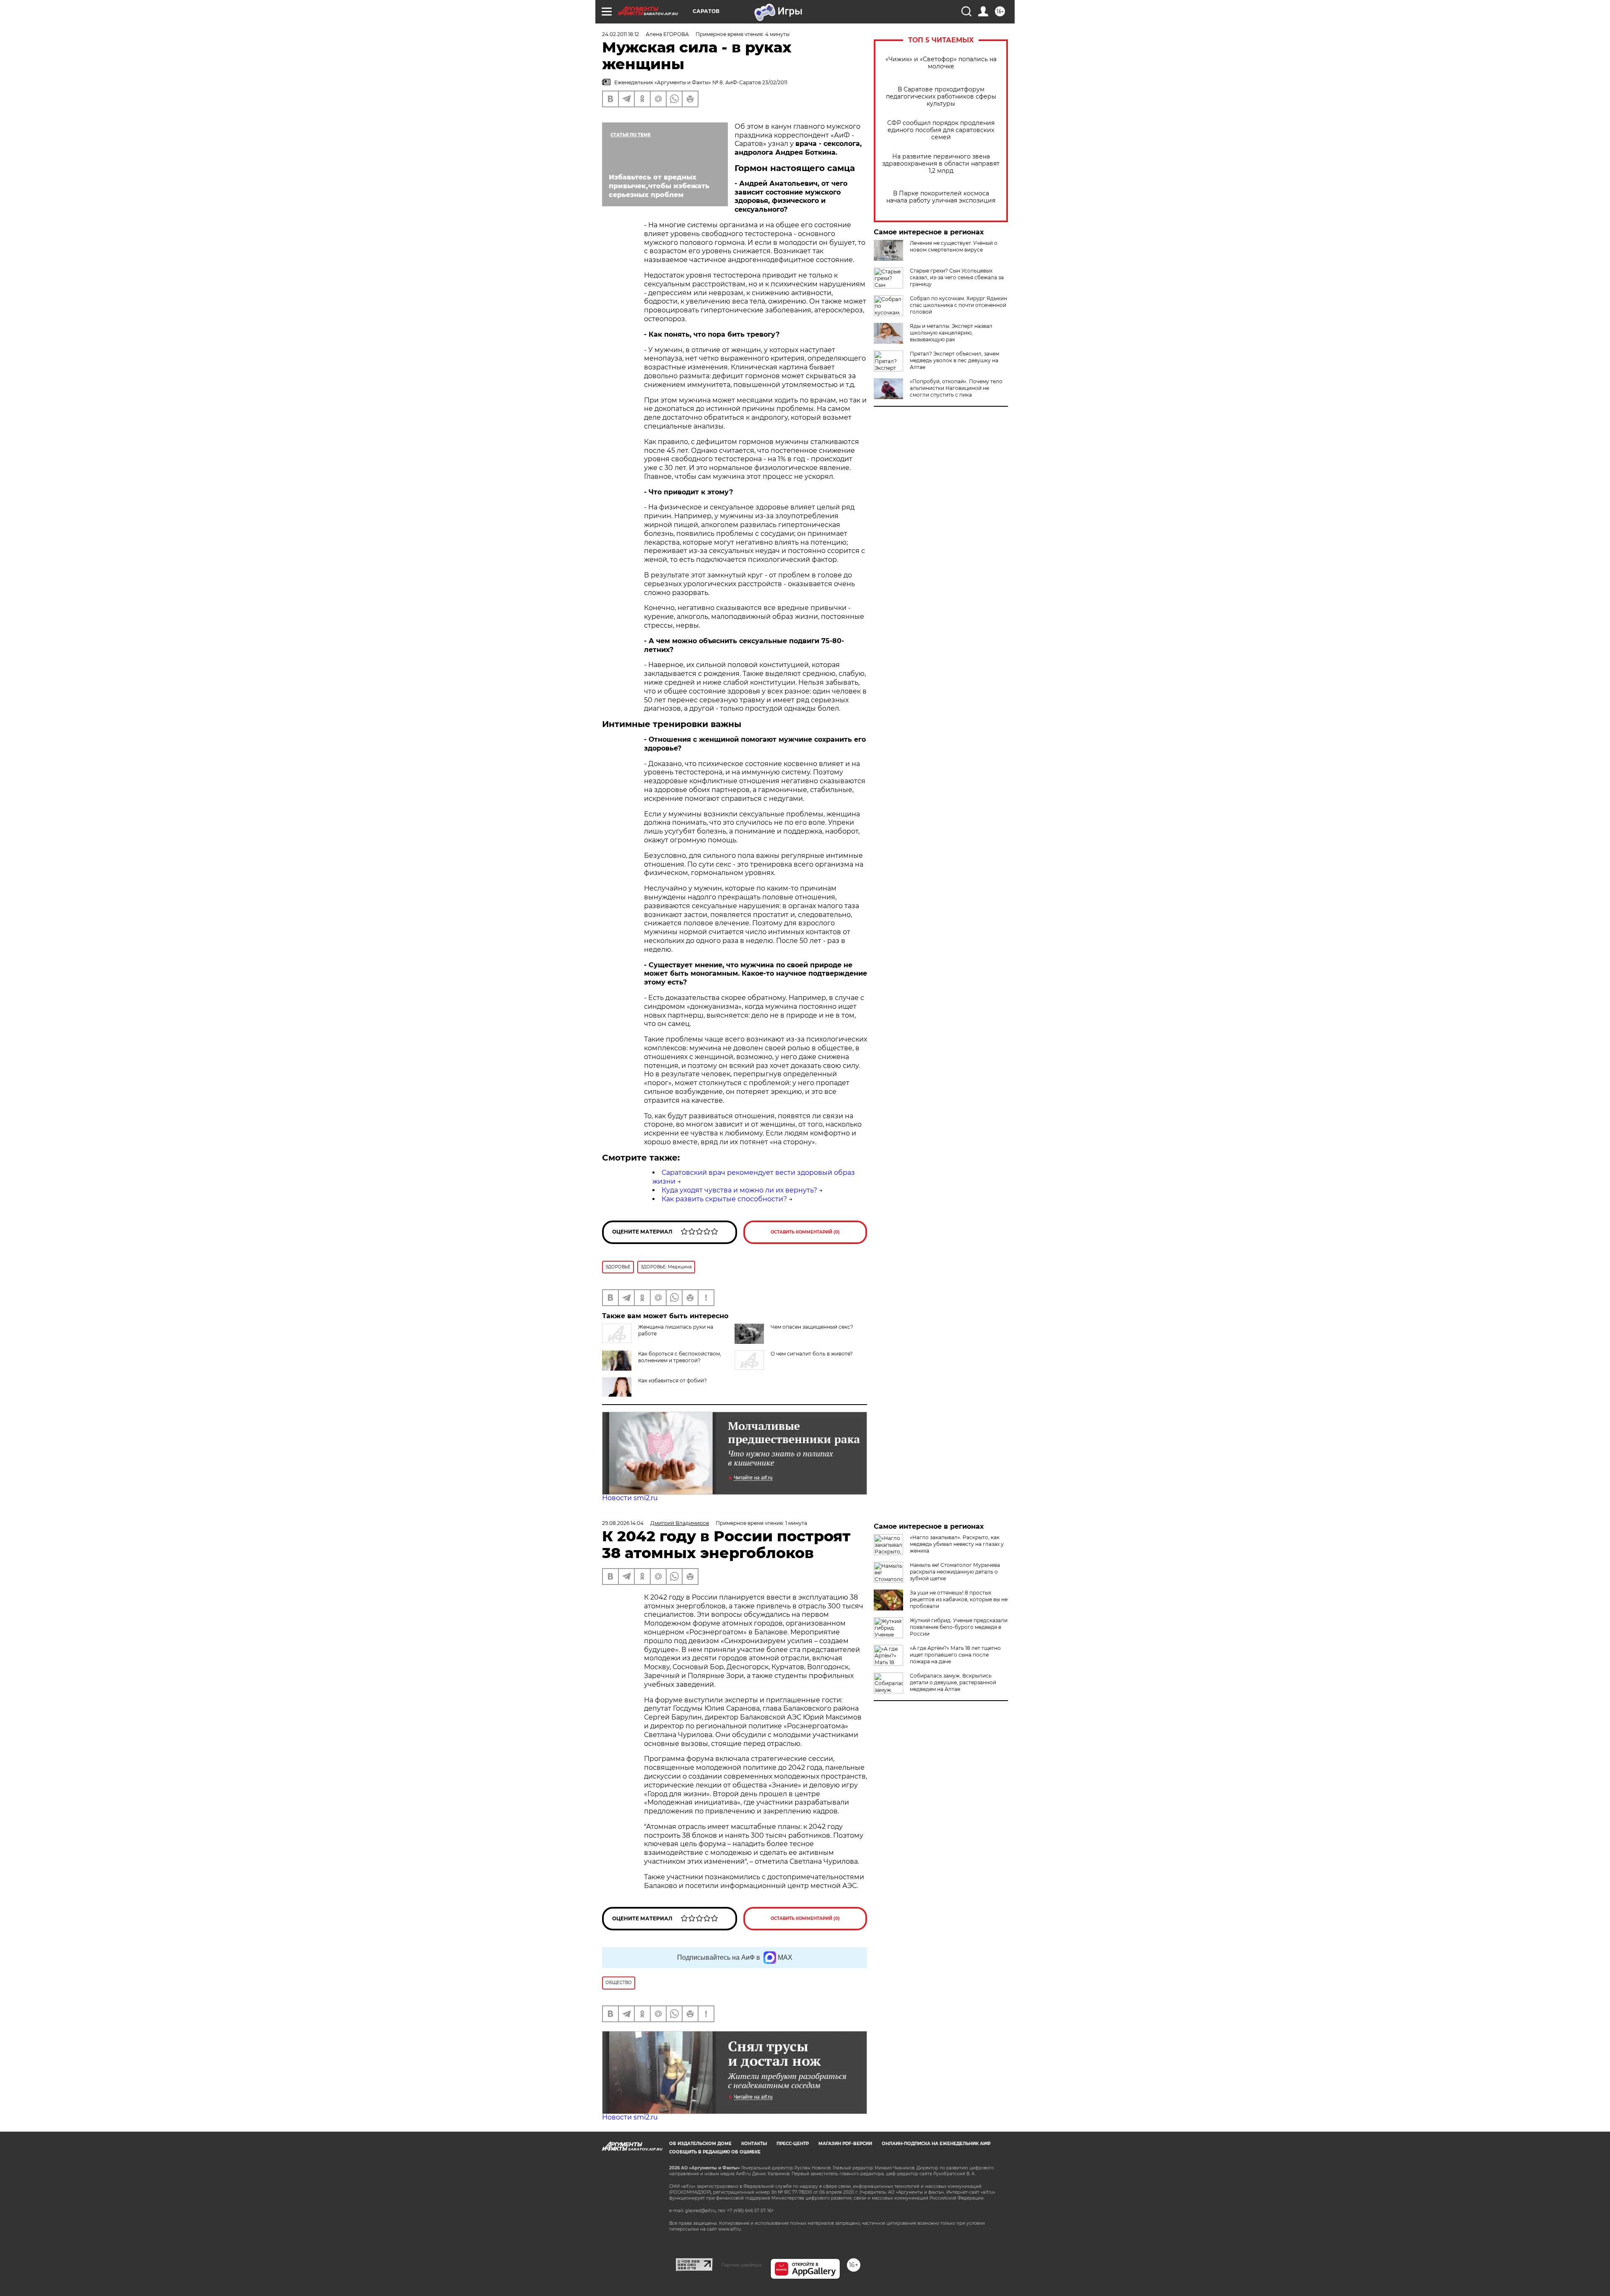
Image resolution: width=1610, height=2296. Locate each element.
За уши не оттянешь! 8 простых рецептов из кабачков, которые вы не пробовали (959, 1599)
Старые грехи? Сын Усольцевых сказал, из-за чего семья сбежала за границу (957, 277)
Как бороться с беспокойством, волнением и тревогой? (680, 1357)
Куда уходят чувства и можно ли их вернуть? (739, 1190)
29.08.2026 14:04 (623, 1523)
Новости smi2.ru (630, 1498)
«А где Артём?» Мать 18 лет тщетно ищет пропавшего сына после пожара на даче (955, 1655)
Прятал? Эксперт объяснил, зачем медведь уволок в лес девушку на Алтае (954, 360)
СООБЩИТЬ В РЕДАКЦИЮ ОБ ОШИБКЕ (715, 2152)
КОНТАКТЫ (754, 2144)
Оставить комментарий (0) (805, 1232)
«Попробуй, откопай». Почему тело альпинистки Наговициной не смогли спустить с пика (956, 388)
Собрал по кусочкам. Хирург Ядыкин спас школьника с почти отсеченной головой (958, 305)
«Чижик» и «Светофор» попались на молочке (941, 63)
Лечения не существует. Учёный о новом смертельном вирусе (954, 246)
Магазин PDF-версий (845, 2144)
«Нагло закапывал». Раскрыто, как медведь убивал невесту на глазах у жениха (957, 1544)
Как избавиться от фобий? (673, 1380)
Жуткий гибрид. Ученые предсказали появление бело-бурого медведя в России (959, 1627)
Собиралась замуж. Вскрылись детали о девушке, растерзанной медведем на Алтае (953, 1682)
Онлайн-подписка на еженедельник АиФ (936, 2144)
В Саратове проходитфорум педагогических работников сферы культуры (941, 97)
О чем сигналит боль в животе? (812, 1354)
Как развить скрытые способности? (724, 1199)
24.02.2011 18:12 (621, 34)
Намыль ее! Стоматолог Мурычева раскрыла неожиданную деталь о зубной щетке (955, 1572)
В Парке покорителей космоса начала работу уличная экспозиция (941, 197)
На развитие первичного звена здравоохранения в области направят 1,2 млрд (941, 164)
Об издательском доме (700, 2144)
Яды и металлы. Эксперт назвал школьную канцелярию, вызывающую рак (951, 333)
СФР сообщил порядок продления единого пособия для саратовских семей (941, 130)
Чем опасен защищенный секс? (812, 1327)
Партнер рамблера (741, 2265)
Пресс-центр (793, 2144)
